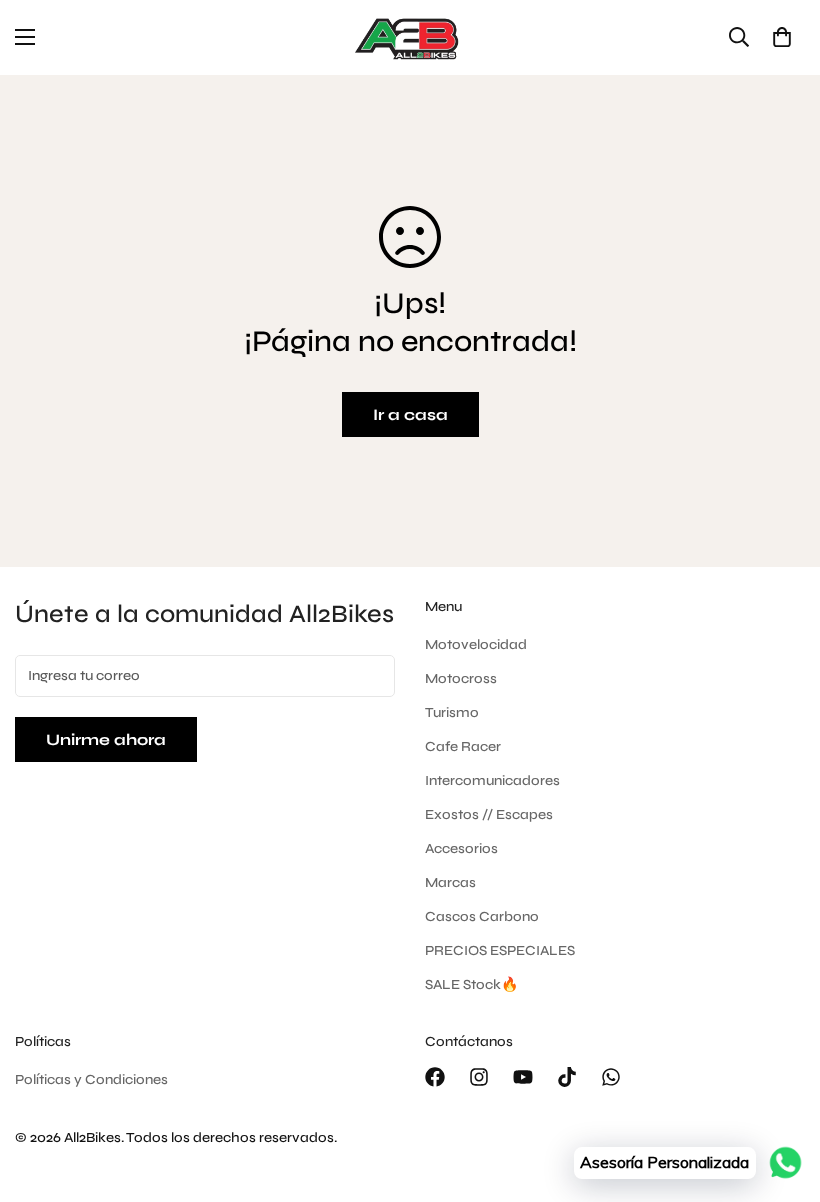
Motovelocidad (476, 644)
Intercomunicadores (492, 780)
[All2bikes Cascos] (410, 37)
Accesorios (461, 848)
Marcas (450, 882)
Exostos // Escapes (489, 814)
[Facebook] (435, 1077)
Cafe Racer (463, 746)
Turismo (452, 712)
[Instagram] (479, 1077)
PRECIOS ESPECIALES (500, 950)
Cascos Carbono (482, 916)
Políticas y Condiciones (91, 1079)
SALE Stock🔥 (471, 984)
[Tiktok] (567, 1077)
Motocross (461, 678)
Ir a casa (410, 414)
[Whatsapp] (611, 1077)
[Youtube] (523, 1077)
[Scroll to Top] (781, 1093)
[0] (782, 37)
